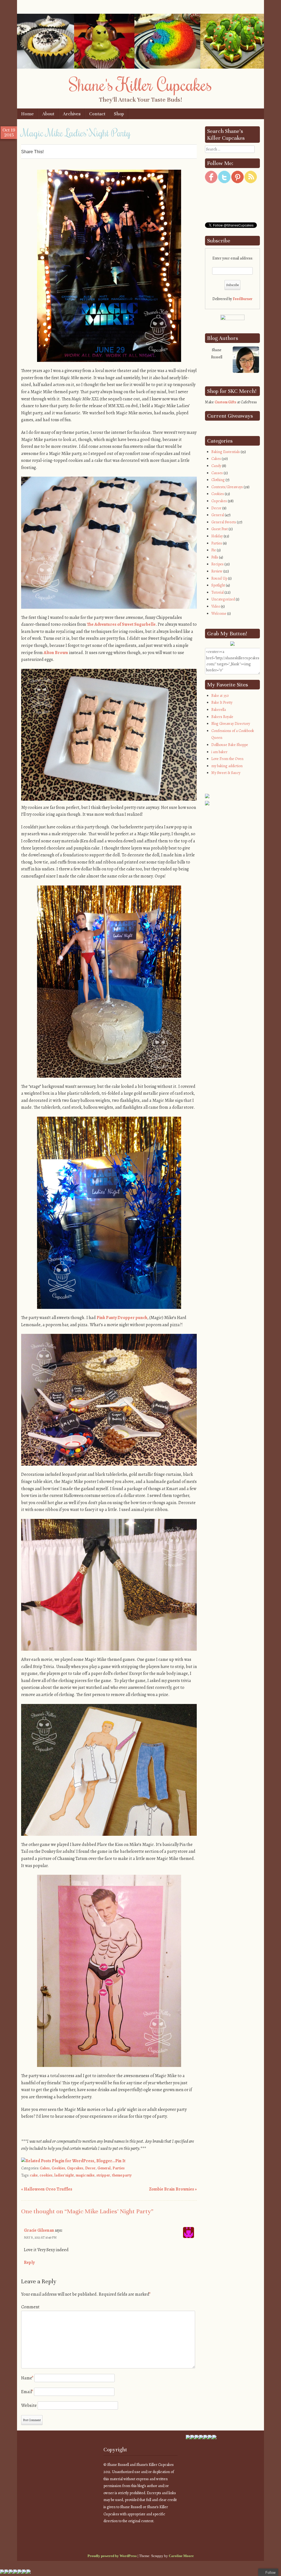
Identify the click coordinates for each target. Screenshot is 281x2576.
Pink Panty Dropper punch (122, 1318)
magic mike (85, 2175)
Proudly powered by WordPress (112, 2556)
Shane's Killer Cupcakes (140, 84)
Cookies (58, 2168)
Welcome (219, 614)
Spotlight (218, 585)
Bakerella (219, 710)
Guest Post (220, 529)
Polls (215, 557)
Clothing (218, 480)
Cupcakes (75, 2168)
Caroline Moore (181, 2556)
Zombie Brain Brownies (173, 2189)
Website (29, 2405)
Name (27, 2378)
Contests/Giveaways (227, 487)
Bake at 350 (220, 696)
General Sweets (224, 522)
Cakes (45, 2168)
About (48, 114)
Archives (72, 114)
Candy (216, 466)
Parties (119, 2168)
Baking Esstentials (226, 452)
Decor (90, 2168)
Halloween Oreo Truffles (47, 2189)
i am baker (219, 752)
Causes (217, 473)
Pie (214, 550)
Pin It (120, 2161)
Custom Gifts (225, 402)
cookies (46, 2175)
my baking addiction (227, 766)
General (104, 2168)
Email (27, 2392)
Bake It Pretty (222, 702)
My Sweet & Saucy (226, 773)
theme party (122, 2175)
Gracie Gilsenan (39, 2230)
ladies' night (64, 2175)
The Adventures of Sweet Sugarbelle (121, 624)
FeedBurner (243, 299)
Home (27, 114)
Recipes (217, 564)
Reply (29, 2262)
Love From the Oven (227, 759)
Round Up (219, 578)
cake (34, 2175)
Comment (30, 2307)
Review (217, 571)
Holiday (217, 536)
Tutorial (217, 592)
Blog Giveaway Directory (231, 724)
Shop (119, 114)
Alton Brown (56, 653)
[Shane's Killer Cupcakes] (140, 67)
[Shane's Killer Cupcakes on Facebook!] (211, 182)
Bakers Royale (222, 717)
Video (216, 606)
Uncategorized (223, 599)
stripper (103, 2175)
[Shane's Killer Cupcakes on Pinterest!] (238, 182)
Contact (97, 114)
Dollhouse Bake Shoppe (230, 745)
